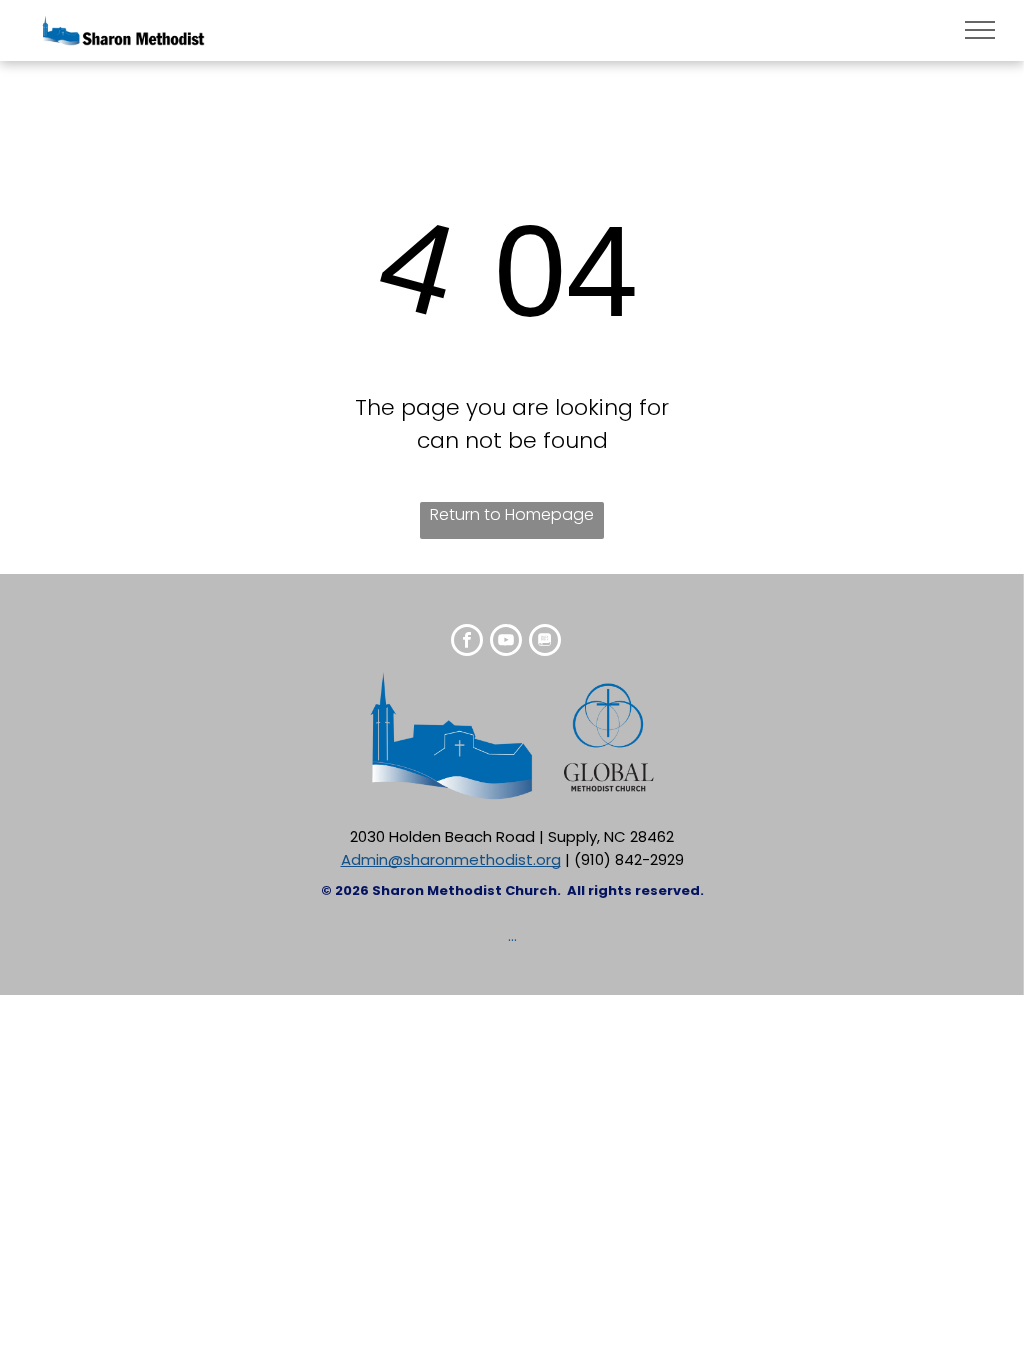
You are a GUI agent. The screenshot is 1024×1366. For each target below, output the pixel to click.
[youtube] (506, 642)
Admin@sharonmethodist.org (451, 859)
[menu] (980, 30)
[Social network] (545, 642)
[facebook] (467, 642)
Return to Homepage (512, 514)
